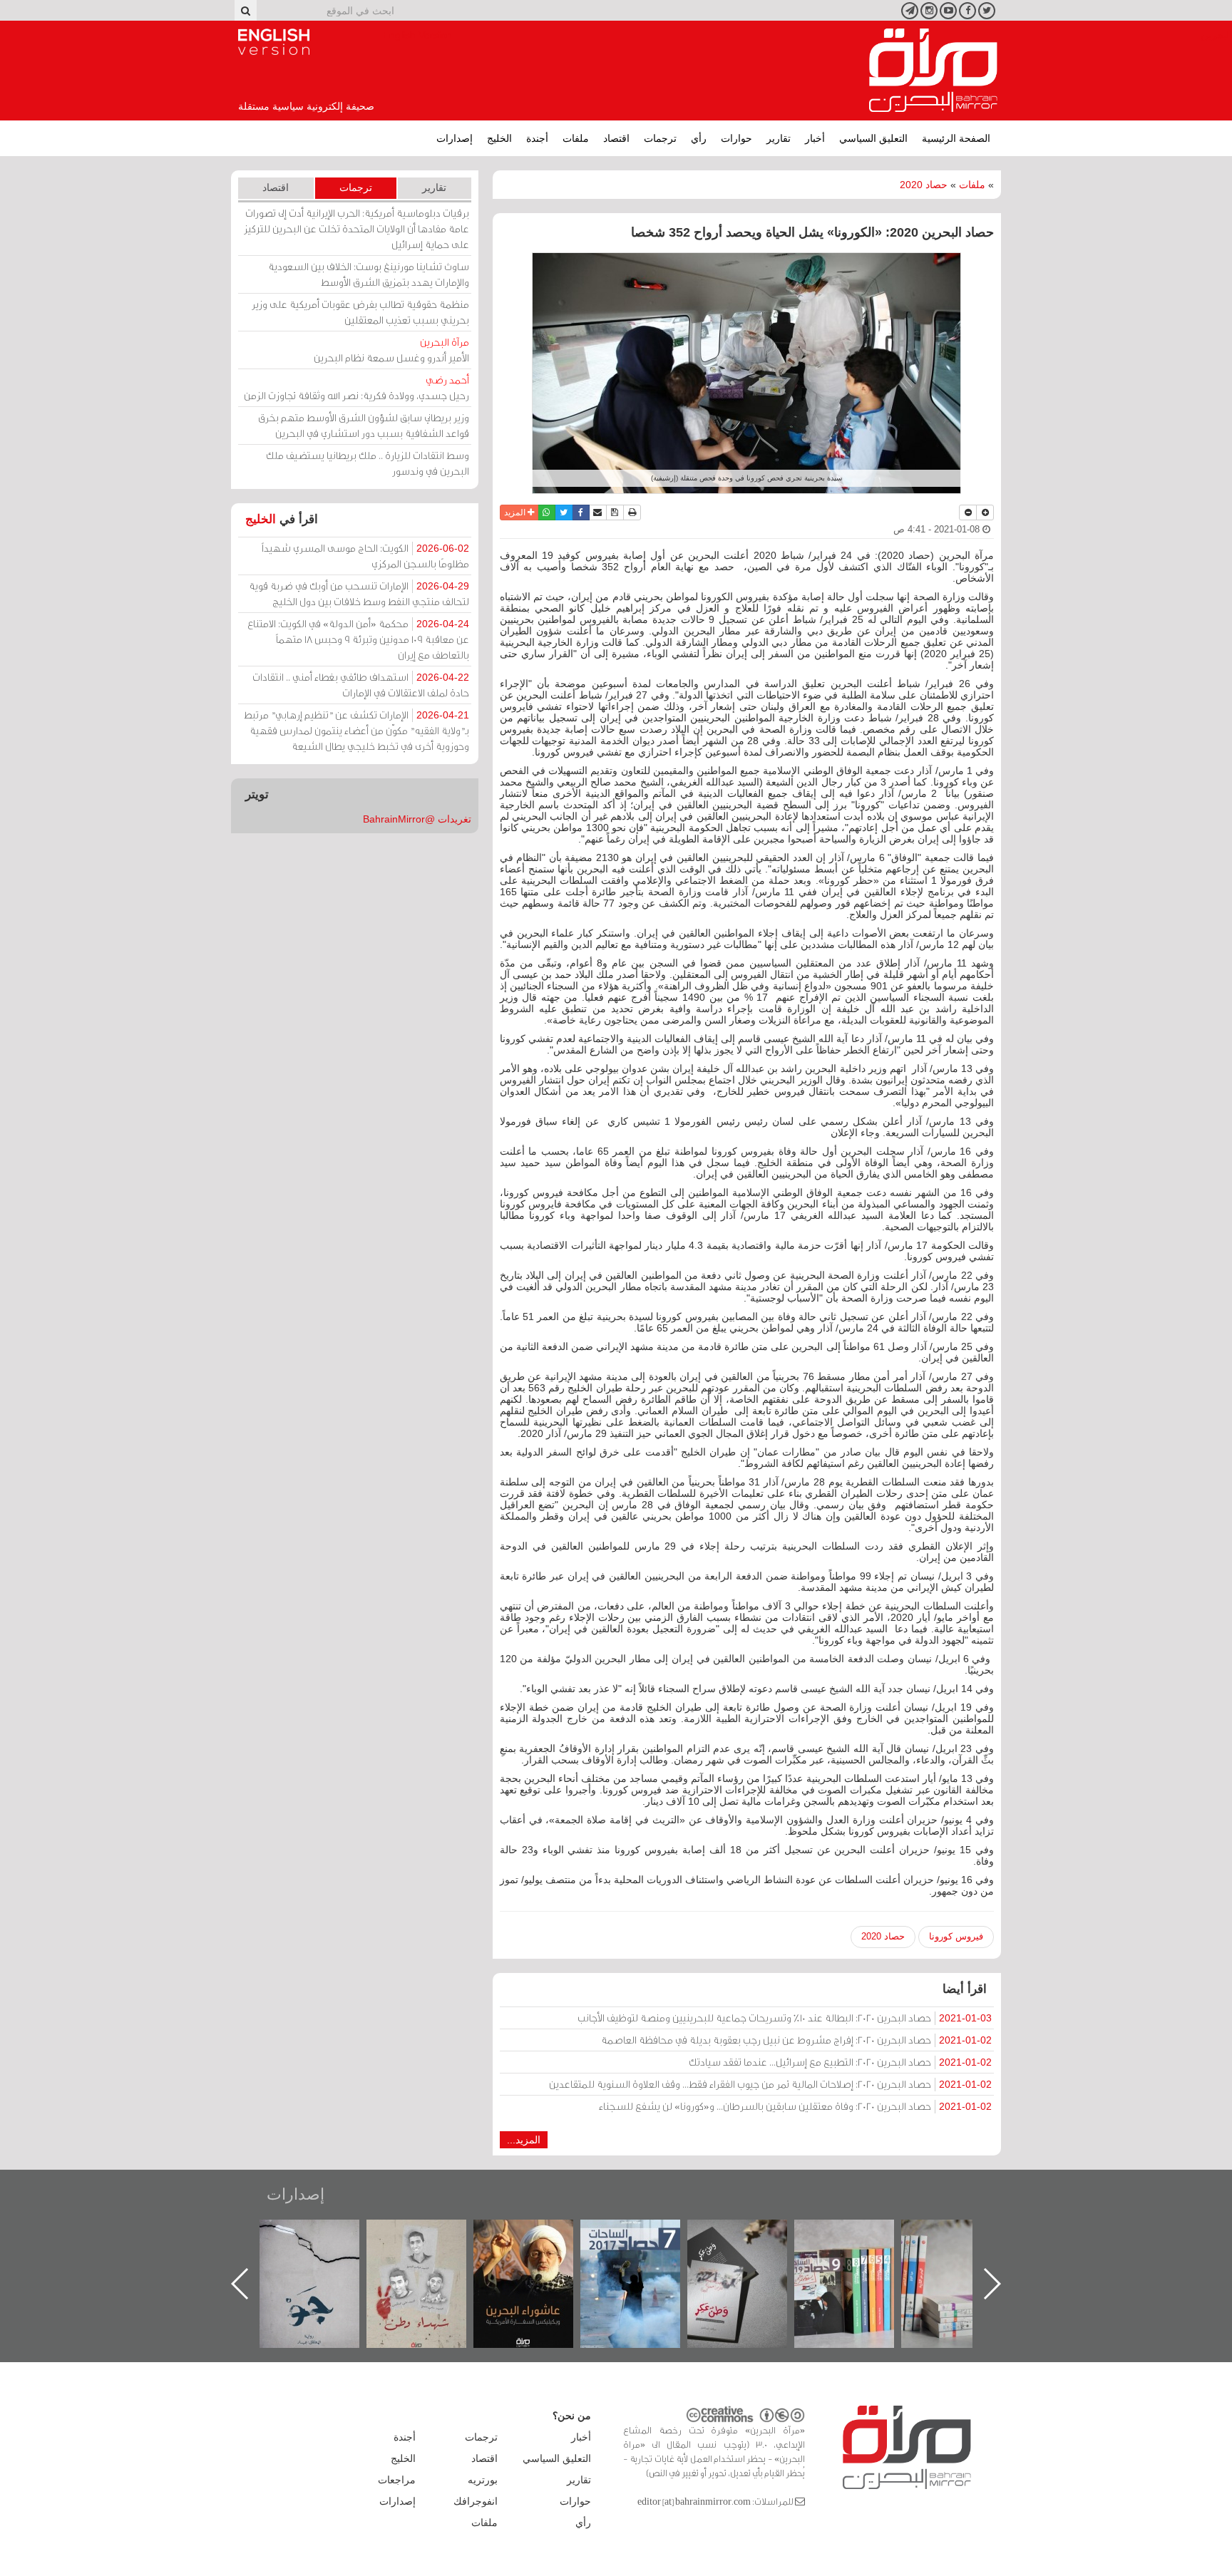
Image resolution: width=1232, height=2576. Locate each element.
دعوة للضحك (324, 2235)
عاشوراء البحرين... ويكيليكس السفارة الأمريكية (645, 2252)
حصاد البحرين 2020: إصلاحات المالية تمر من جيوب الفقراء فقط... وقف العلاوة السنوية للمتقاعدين (770, 2084)
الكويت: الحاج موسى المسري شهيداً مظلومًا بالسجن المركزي (365, 556)
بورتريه (483, 2480)
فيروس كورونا (956, 1936)
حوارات (736, 138)
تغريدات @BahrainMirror (417, 819)
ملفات (576, 138)
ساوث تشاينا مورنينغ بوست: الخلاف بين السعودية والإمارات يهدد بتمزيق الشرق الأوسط (369, 274)
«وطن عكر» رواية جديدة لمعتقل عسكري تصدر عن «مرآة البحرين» (858, 2261)
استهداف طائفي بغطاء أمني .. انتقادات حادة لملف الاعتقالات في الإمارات (361, 685)
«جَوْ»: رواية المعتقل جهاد (431, 2243)
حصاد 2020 (924, 185)
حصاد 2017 (751, 2235)
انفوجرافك (476, 2501)
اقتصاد (616, 138)
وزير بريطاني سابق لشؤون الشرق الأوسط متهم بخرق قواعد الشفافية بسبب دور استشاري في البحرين (364, 425)
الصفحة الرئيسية (956, 138)
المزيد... (524, 2140)
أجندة (537, 138)
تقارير (779, 138)
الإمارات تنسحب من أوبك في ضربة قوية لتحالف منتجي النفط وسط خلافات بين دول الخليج (359, 593)
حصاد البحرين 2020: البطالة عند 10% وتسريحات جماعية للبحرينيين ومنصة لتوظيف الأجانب (785, 2018)
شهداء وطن (538, 2235)
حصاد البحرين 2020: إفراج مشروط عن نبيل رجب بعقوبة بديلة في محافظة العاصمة (796, 2040)
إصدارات (455, 138)
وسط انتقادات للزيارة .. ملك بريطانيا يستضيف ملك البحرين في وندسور (368, 463)
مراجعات (397, 2480)
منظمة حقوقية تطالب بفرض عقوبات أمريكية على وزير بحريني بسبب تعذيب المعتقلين (360, 312)
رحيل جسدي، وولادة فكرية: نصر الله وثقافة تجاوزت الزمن (356, 387)
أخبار (815, 138)
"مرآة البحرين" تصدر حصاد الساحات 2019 (965, 2252)
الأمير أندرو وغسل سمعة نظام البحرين (391, 350)
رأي (699, 138)
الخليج (499, 138)
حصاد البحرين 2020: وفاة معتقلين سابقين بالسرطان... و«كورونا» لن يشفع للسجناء (795, 2106)
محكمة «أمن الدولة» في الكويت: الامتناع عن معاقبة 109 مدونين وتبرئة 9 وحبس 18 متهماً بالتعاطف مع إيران (358, 639)
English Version (274, 42)
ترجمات (660, 138)
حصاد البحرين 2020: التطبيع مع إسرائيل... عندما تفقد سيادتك (840, 2062)
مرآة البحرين (933, 71)
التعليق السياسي (873, 138)
